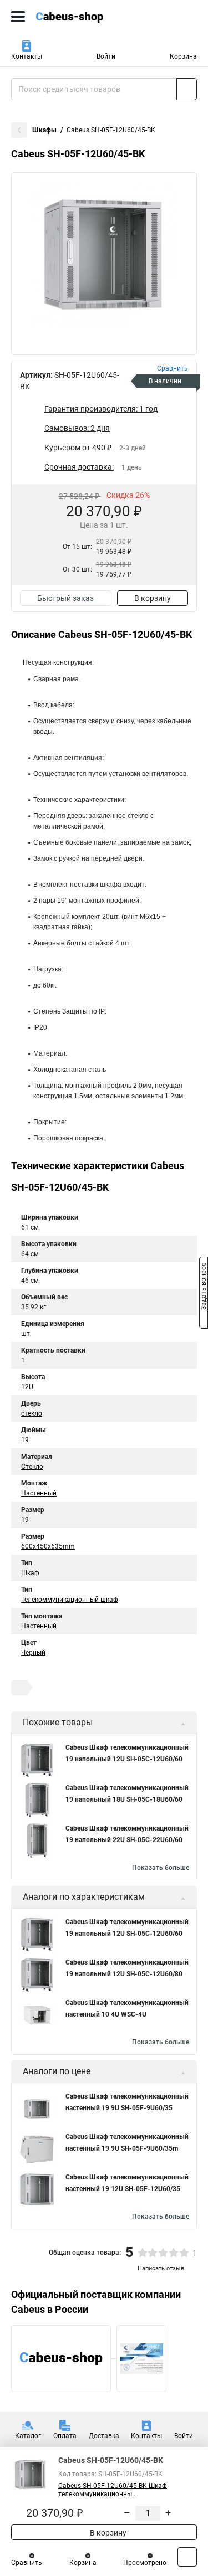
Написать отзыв (161, 2268)
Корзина (183, 56)
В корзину (153, 598)
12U (27, 1387)
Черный (33, 1653)
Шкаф (30, 1573)
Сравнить (27, 2563)
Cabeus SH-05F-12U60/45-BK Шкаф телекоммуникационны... (113, 2490)
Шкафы (44, 130)
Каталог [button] (28, 2436)
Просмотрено (145, 2563)
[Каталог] (18, 17)
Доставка (104, 2436)
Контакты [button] (27, 56)
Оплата (65, 2436)
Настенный (39, 1493)
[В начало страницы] (187, 2557)
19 (25, 1440)
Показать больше (161, 1868)
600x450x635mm (48, 1546)
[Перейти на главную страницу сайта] (83, 17)
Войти (106, 56)
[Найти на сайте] (187, 89)
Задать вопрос (204, 1287)
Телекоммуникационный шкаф (70, 1600)
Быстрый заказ (65, 598)
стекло (32, 1413)
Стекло (32, 1467)
